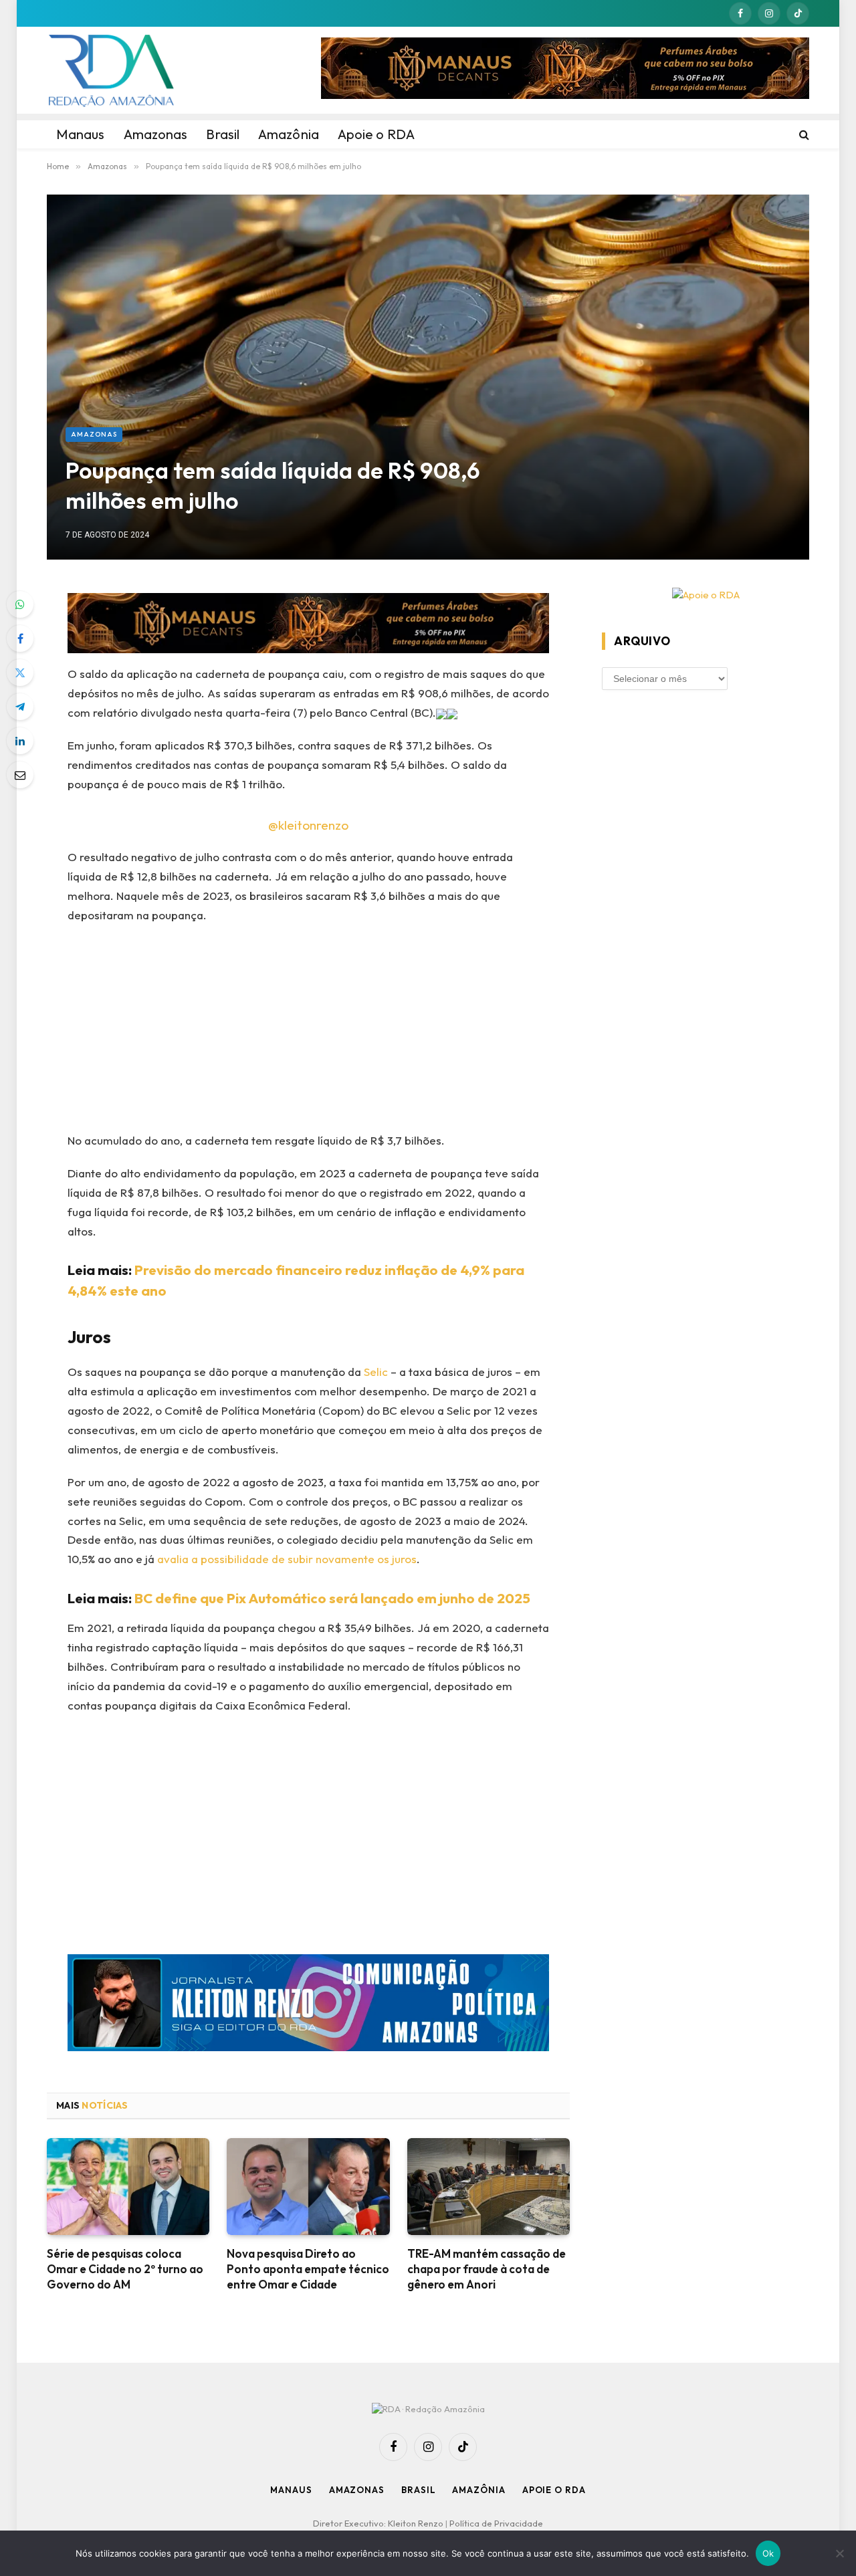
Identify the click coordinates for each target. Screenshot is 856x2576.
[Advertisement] (309, 1032)
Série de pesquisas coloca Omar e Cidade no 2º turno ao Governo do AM (125, 2269)
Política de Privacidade (496, 2523)
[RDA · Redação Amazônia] (111, 70)
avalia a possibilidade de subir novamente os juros (287, 1559)
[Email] (20, 775)
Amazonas (94, 434)
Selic (376, 1372)
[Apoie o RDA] (706, 595)
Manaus (291, 2490)
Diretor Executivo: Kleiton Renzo (379, 2523)
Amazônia (478, 2490)
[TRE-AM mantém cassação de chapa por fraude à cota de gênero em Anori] (489, 2187)
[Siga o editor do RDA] (309, 2005)
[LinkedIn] (20, 741)
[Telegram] (20, 707)
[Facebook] (20, 638)
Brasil (418, 2490)
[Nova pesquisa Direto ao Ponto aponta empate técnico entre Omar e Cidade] (308, 2187)
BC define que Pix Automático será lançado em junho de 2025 (332, 1598)
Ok (768, 2553)
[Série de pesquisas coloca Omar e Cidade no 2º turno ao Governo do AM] (128, 2187)
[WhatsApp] (20, 604)
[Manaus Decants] (565, 70)
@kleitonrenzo (308, 825)
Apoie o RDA (554, 2490)
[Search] (803, 134)
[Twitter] (20, 673)
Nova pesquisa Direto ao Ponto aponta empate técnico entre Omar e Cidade (308, 2269)
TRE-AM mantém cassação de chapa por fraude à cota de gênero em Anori (487, 2269)
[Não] (839, 2553)
